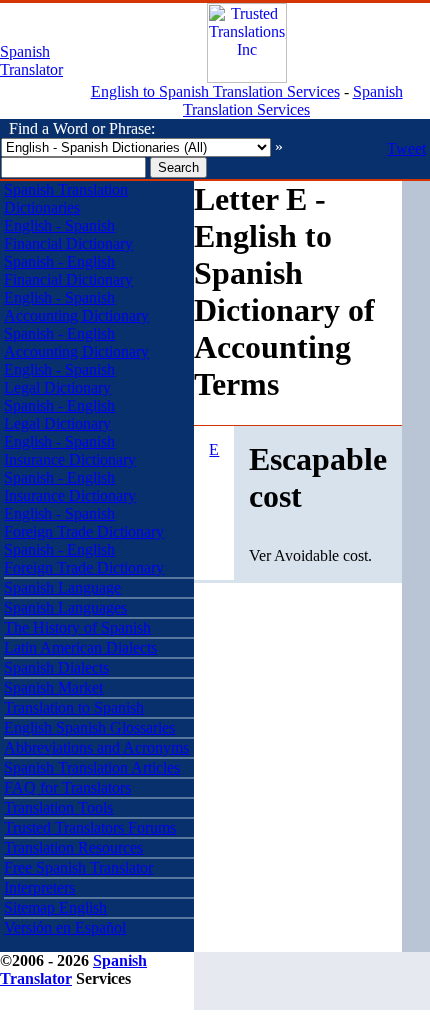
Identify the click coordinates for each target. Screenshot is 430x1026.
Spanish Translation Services (293, 100)
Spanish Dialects (56, 667)
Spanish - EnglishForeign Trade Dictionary (84, 558)
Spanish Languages (65, 607)
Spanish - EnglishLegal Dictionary (59, 414)
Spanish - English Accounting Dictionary (76, 342)
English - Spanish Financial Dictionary (68, 234)
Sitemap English (55, 907)
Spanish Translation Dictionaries (66, 198)
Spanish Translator (31, 60)
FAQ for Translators (67, 787)
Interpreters (39, 887)
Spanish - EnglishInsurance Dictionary (70, 486)
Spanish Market (53, 687)
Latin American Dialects (80, 647)
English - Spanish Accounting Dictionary (76, 306)
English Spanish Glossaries (89, 727)
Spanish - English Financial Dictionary (68, 270)
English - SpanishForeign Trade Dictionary (84, 522)
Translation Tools (58, 807)
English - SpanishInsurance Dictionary (70, 450)
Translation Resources (73, 847)
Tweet (406, 148)
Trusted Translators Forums (90, 827)
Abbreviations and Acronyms (96, 747)
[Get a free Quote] (247, 77)
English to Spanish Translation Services (215, 91)
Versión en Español (65, 927)
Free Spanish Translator (78, 867)
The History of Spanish (77, 627)
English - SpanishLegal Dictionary (59, 378)
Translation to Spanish (74, 707)
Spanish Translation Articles (92, 767)
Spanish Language (62, 587)
